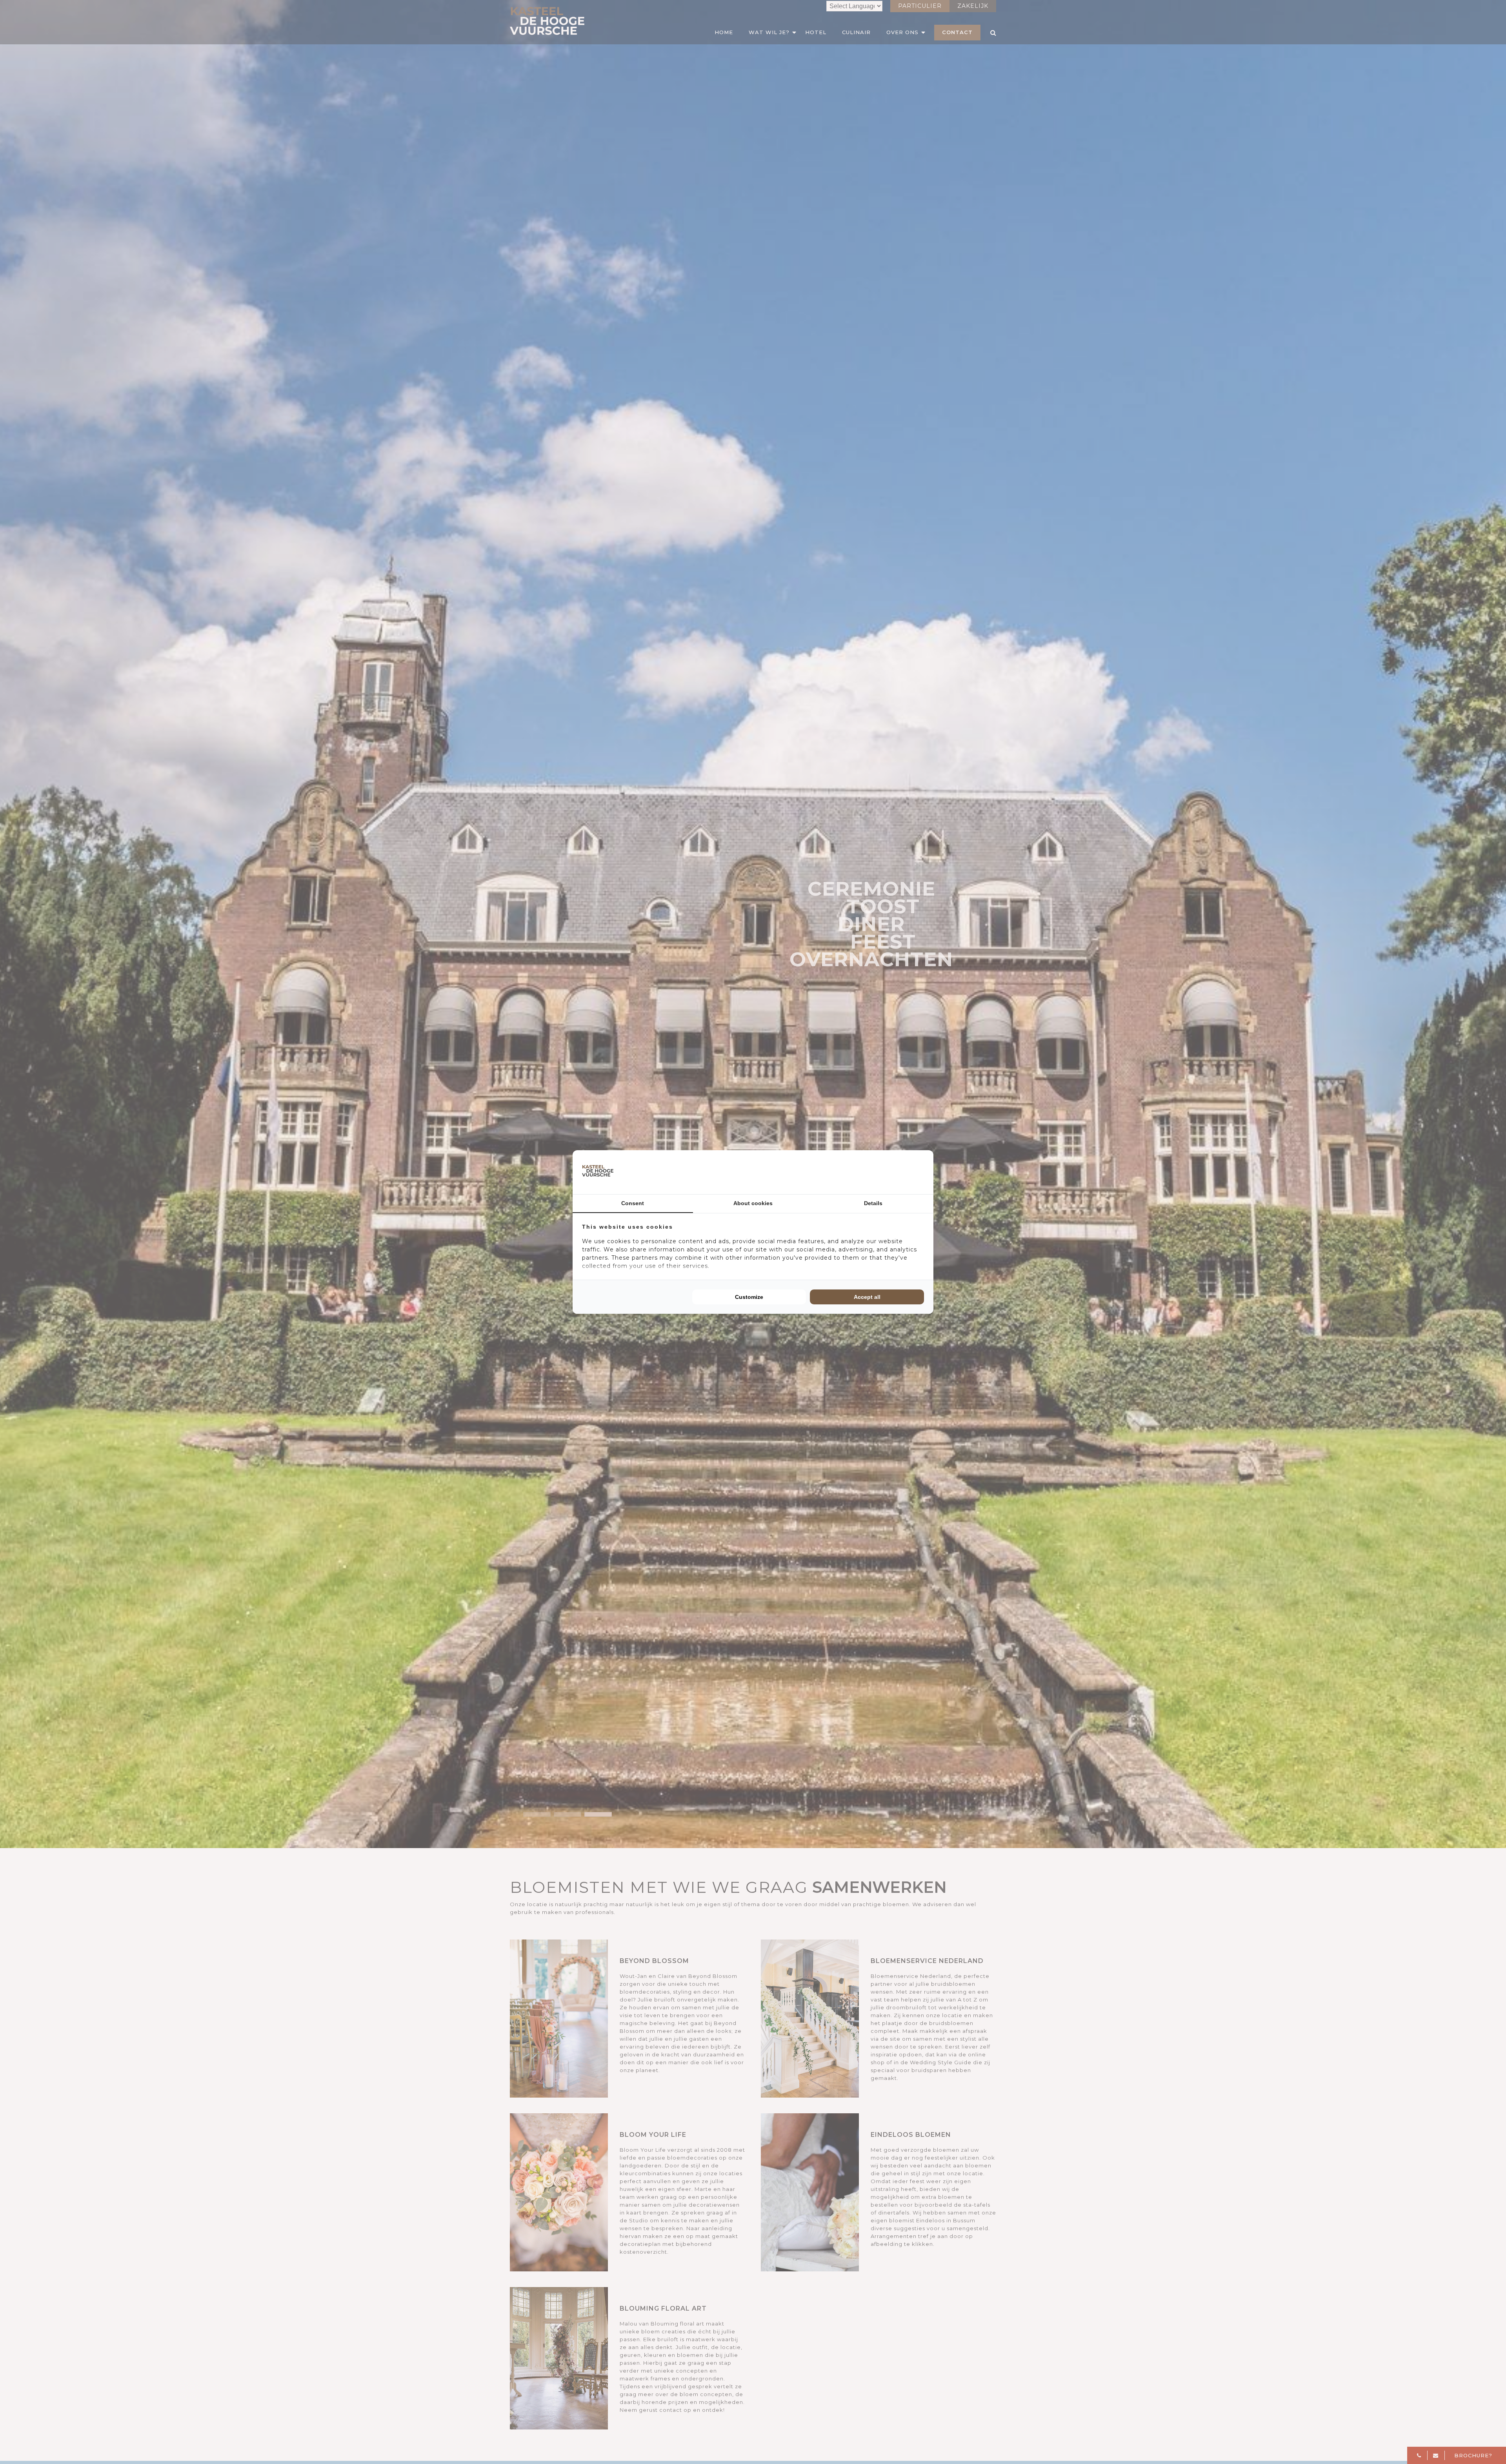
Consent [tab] (633, 1203)
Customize (749, 1297)
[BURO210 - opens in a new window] (895, 1172)
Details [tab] (873, 1203)
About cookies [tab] (753, 1203)
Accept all (867, 1297)
